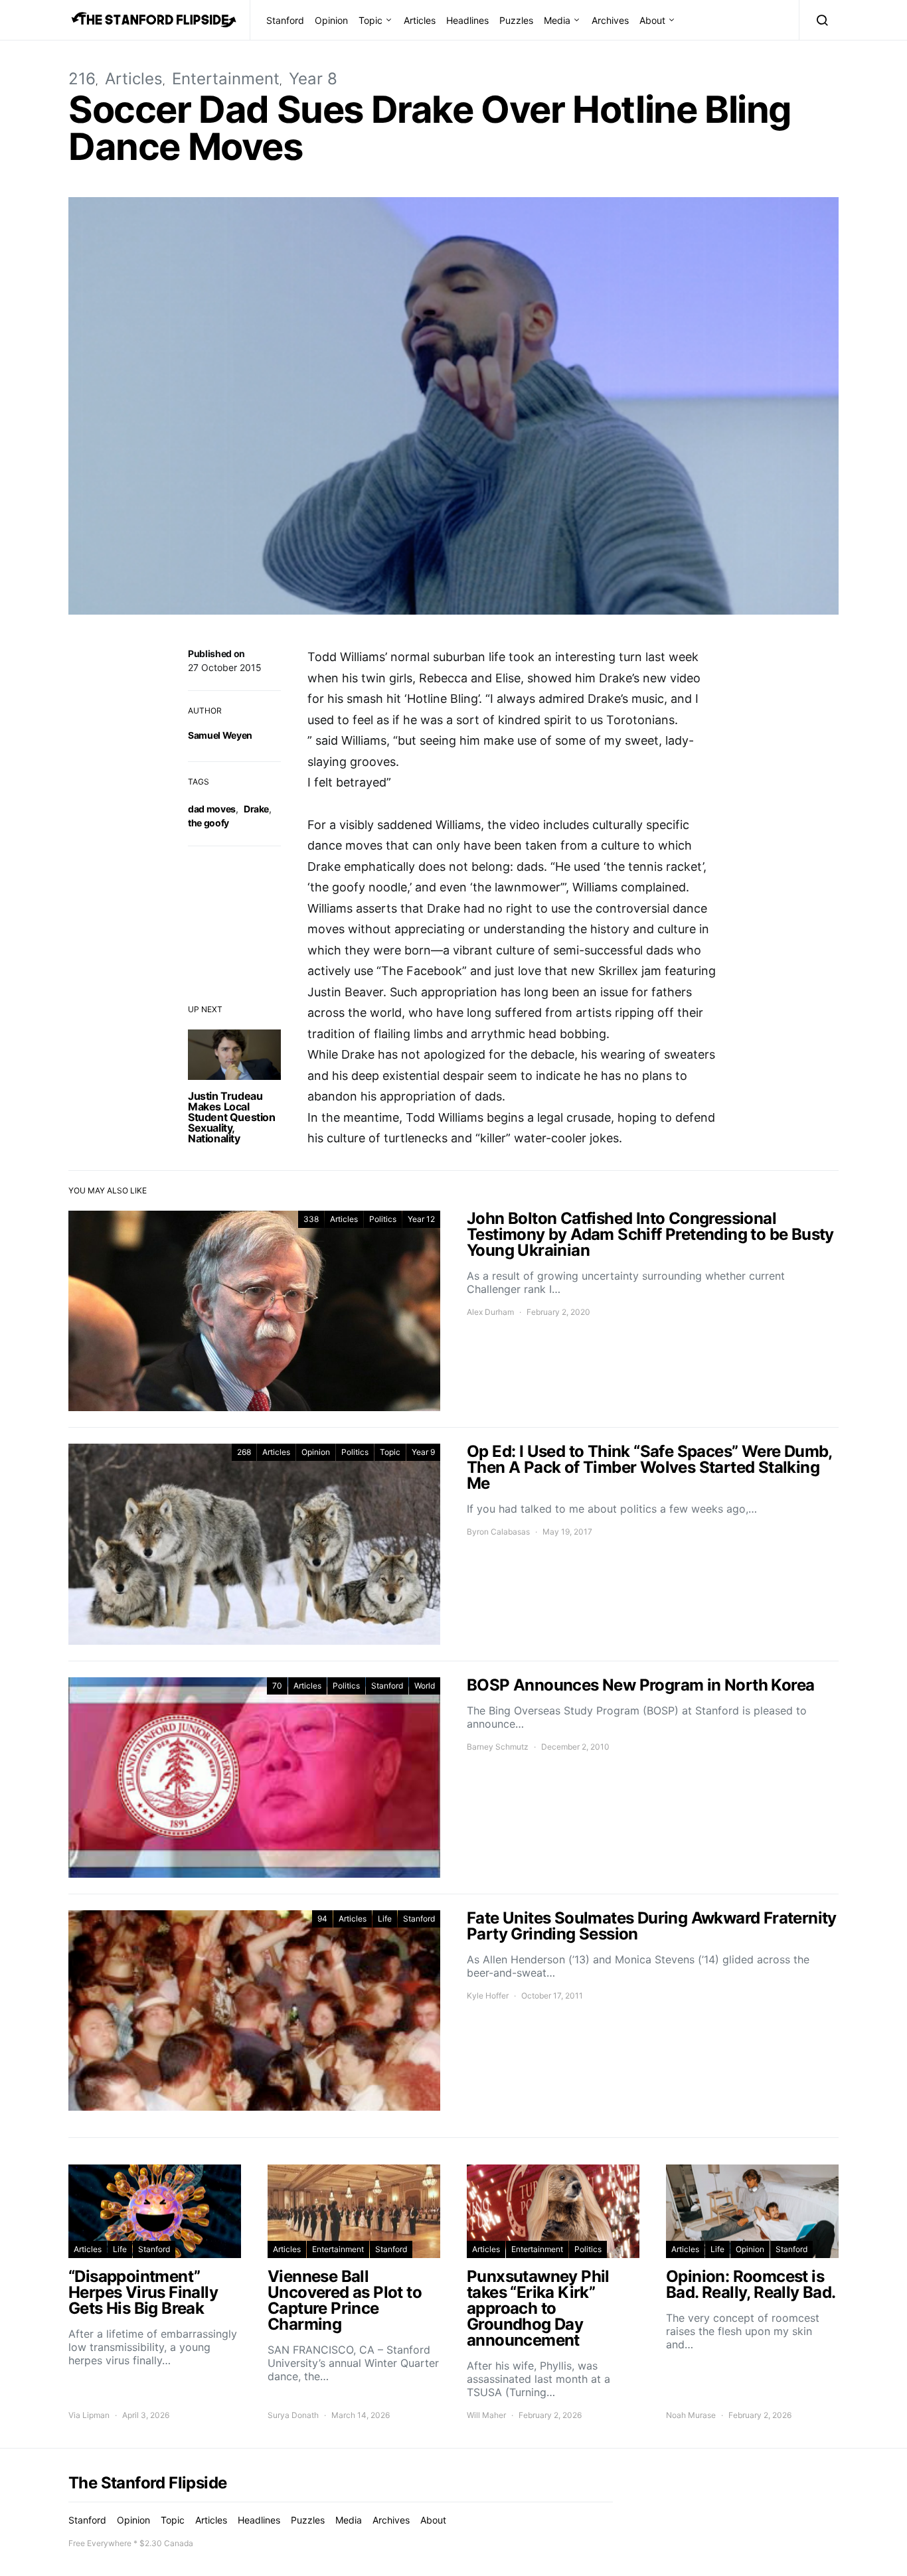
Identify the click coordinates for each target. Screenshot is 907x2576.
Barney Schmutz (498, 1747)
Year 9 (423, 1452)
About (652, 20)
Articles (420, 20)
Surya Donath (293, 2415)
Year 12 (421, 1219)
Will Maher (486, 2415)
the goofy (208, 823)
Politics (383, 1219)
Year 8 (313, 79)
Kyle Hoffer (488, 1996)
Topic (371, 20)
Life (385, 1919)
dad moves (212, 809)
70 (277, 1686)
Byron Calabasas (498, 1532)
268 (244, 1452)
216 (82, 79)
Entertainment (226, 79)
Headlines (467, 20)
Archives (610, 20)
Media (557, 20)
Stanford (285, 20)
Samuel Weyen (220, 735)
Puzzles (516, 20)
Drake (256, 809)
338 (311, 1219)
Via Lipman (89, 2415)
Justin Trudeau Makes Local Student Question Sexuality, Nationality (232, 1117)
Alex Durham (490, 1312)
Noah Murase (691, 2415)
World (425, 1686)
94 (322, 1919)
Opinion (331, 20)
